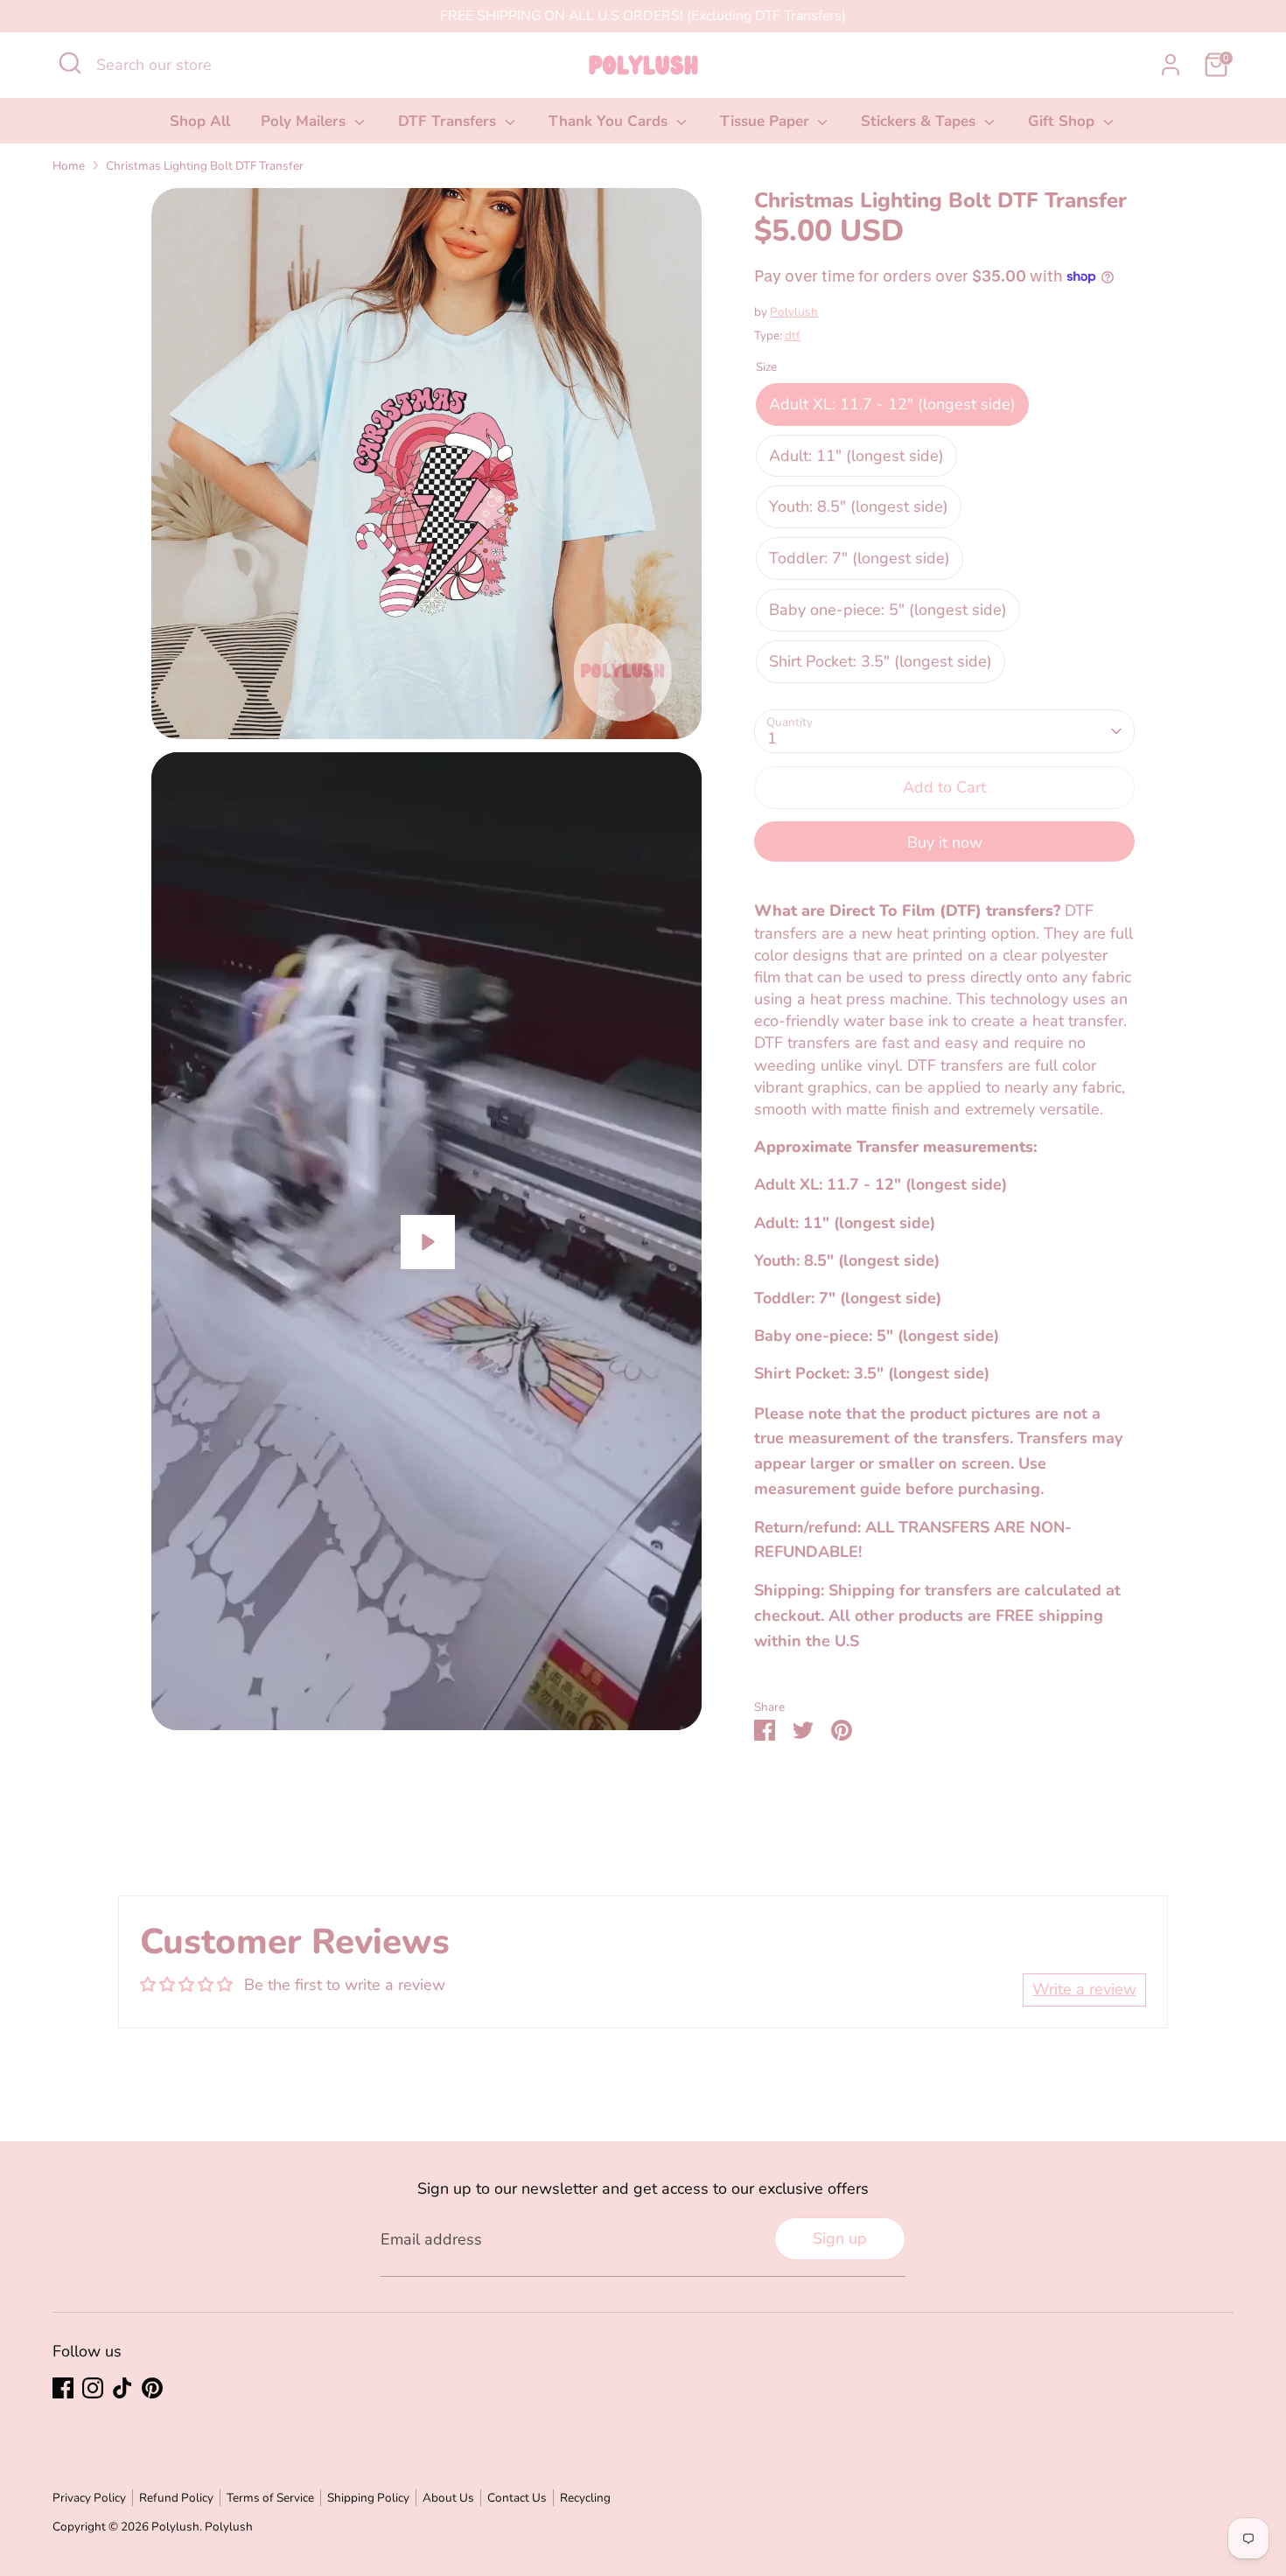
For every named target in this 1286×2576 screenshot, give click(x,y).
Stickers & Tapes (920, 121)
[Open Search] (70, 63)
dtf (793, 335)
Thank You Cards (610, 121)
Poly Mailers (305, 121)
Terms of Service (270, 2498)
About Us (448, 2498)
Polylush (794, 312)
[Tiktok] (122, 2388)
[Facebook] (63, 2388)
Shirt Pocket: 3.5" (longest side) (881, 661)
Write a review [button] (1084, 1989)
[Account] (1171, 65)
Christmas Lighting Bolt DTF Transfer (205, 166)
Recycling (585, 2498)
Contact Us (517, 2498)
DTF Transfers (449, 121)
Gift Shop (1063, 121)
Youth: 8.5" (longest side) (859, 506)
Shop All (200, 121)
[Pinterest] (152, 2388)
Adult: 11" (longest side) (856, 456)
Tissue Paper (767, 121)
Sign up (840, 2238)
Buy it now (945, 842)
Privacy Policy (89, 2498)
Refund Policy (176, 2498)
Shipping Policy (368, 2498)
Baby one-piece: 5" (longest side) (888, 610)
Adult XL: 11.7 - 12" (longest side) (892, 404)
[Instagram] (93, 2388)
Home (69, 166)
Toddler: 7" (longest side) (860, 558)
